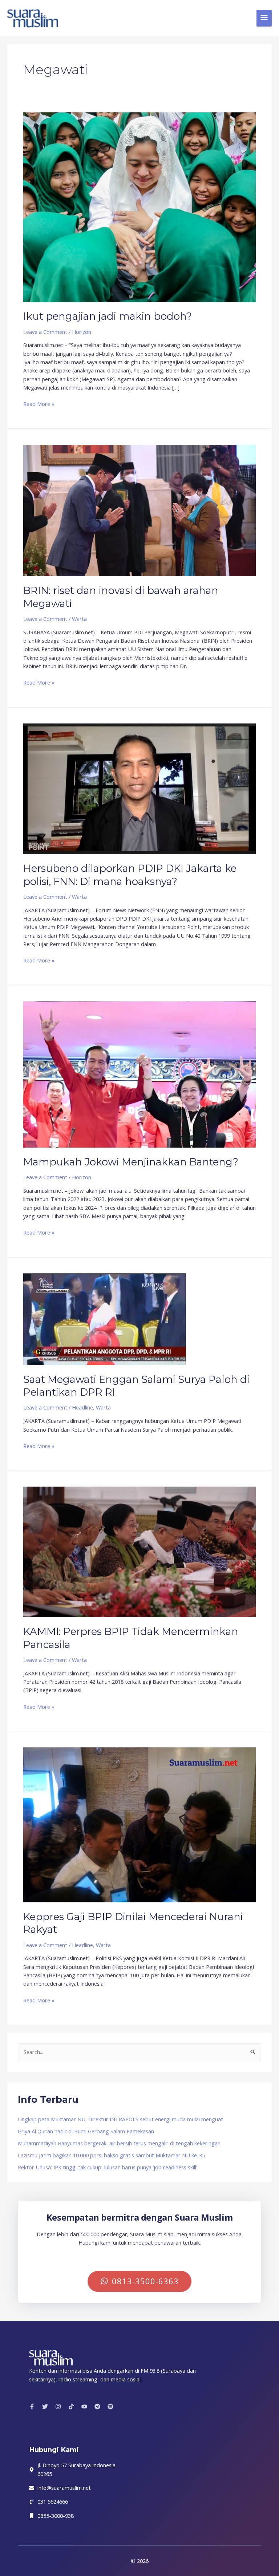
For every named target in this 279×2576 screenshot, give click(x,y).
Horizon (82, 332)
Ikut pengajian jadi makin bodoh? (108, 316)
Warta (79, 619)
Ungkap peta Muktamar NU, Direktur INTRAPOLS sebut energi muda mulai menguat (120, 2119)
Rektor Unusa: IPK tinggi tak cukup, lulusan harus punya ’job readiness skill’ (107, 2167)
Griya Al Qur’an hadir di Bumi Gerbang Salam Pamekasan (86, 2131)
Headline (82, 1407)
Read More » (39, 404)
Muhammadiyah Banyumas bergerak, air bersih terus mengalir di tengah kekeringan (119, 2143)
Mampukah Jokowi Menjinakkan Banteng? (131, 1162)
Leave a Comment (45, 332)
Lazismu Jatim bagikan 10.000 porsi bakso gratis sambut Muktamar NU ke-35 (111, 2155)
